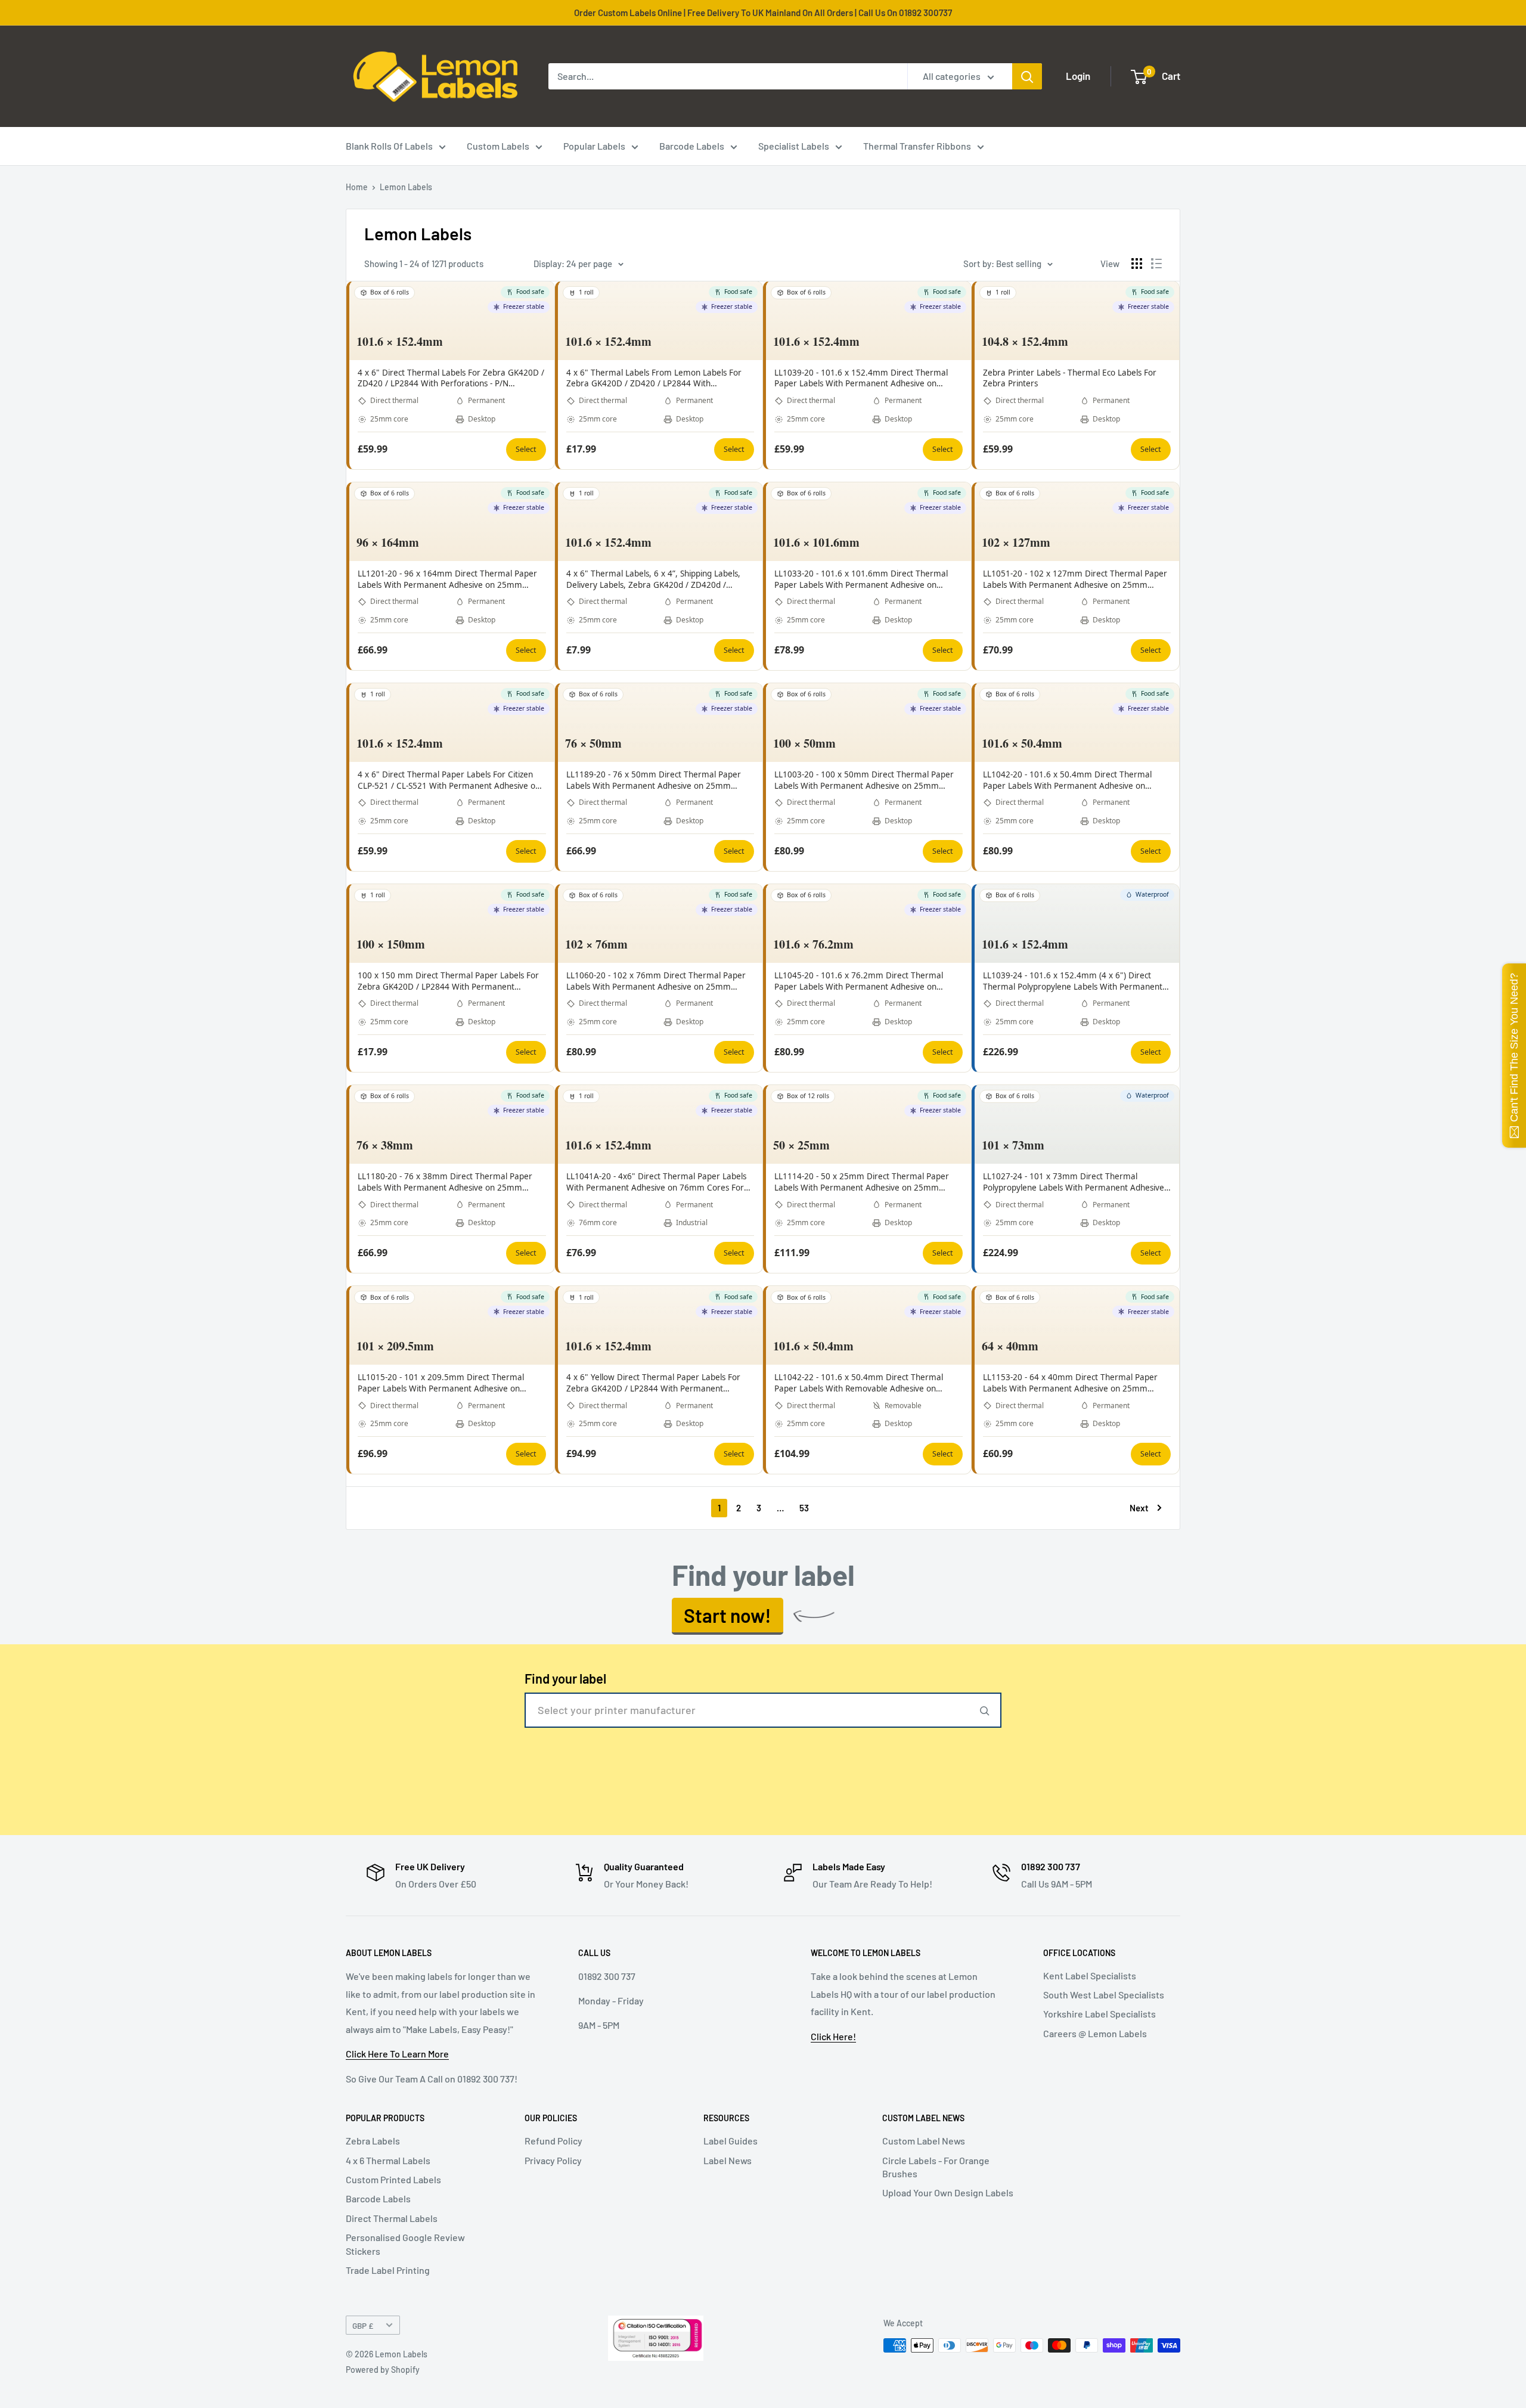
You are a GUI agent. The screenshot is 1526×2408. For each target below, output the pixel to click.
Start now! (728, 1615)
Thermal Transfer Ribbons (917, 146)
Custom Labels (498, 146)
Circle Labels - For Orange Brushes (936, 2167)
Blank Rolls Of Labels (389, 146)
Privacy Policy (553, 2160)
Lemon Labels (406, 187)
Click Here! (833, 2036)
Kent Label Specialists (1090, 1975)
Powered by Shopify (383, 2370)
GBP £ (363, 2325)
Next (1139, 1508)
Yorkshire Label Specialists (1099, 2014)
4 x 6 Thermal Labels (388, 2160)
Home (357, 187)
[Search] (1027, 76)
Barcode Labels (692, 146)
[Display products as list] (1156, 264)
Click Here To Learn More (397, 2054)
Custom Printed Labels (393, 2179)
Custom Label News (924, 2141)
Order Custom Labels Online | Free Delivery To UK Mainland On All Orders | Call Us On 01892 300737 (763, 13)
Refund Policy (553, 2141)
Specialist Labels (794, 146)
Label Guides (731, 2141)
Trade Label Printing (388, 2270)
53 (804, 1508)
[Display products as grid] (1137, 264)
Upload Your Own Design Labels (948, 2192)
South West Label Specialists (1104, 1995)
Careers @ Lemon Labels (1095, 2033)
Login (1078, 76)
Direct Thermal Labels (392, 2218)
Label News (728, 2160)
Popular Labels (594, 146)
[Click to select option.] (985, 1710)
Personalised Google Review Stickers (405, 2244)
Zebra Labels (373, 2141)
